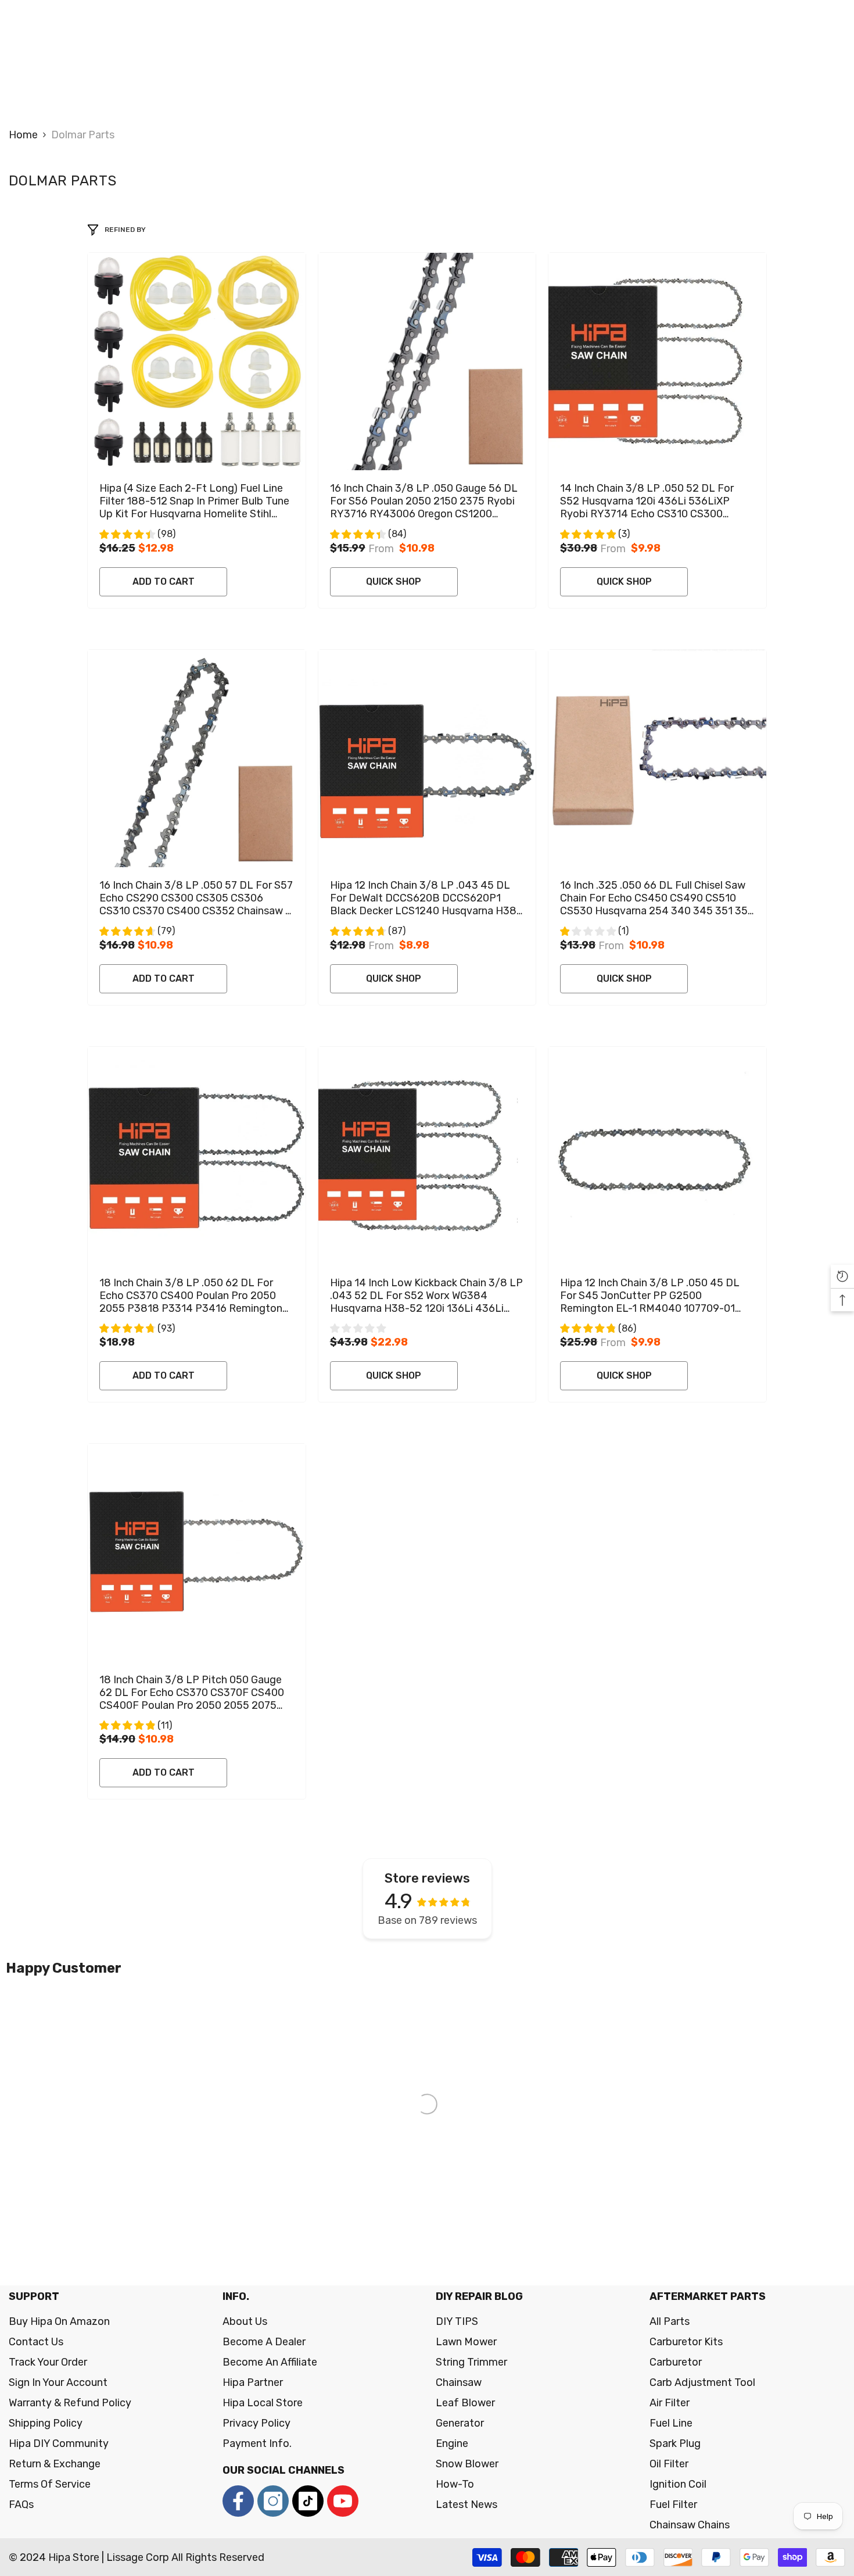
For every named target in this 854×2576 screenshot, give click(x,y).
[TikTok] (308, 2501)
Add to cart (164, 582)
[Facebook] (238, 2501)
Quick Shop (394, 582)
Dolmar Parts (83, 135)
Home (23, 135)
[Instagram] (273, 2501)
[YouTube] (343, 2501)
